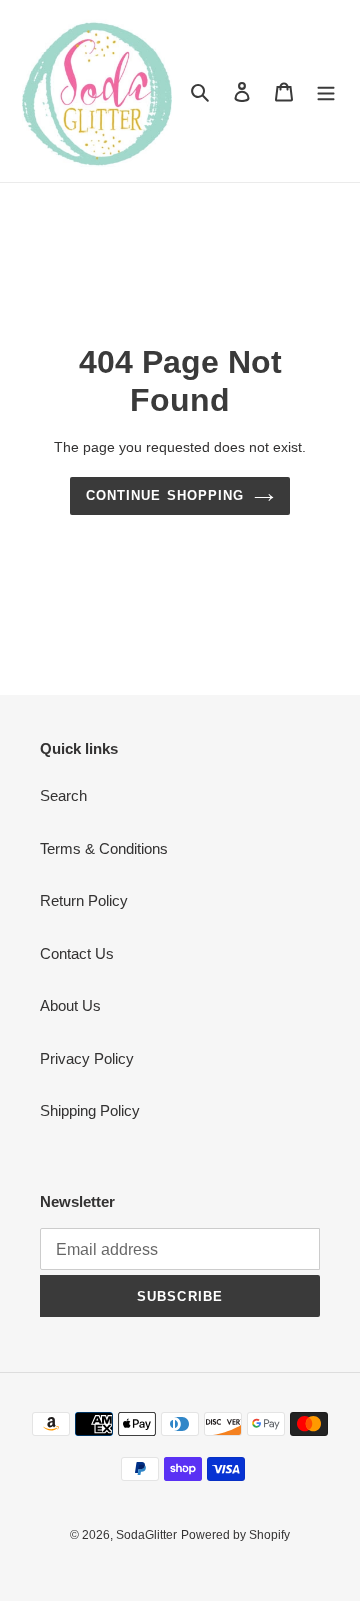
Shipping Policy (90, 1110)
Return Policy (84, 900)
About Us (70, 1005)
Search (63, 795)
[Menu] (326, 91)
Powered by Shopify (235, 1535)
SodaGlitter (146, 1535)
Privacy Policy (87, 1058)
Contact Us (77, 953)
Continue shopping (165, 495)
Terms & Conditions (104, 848)
